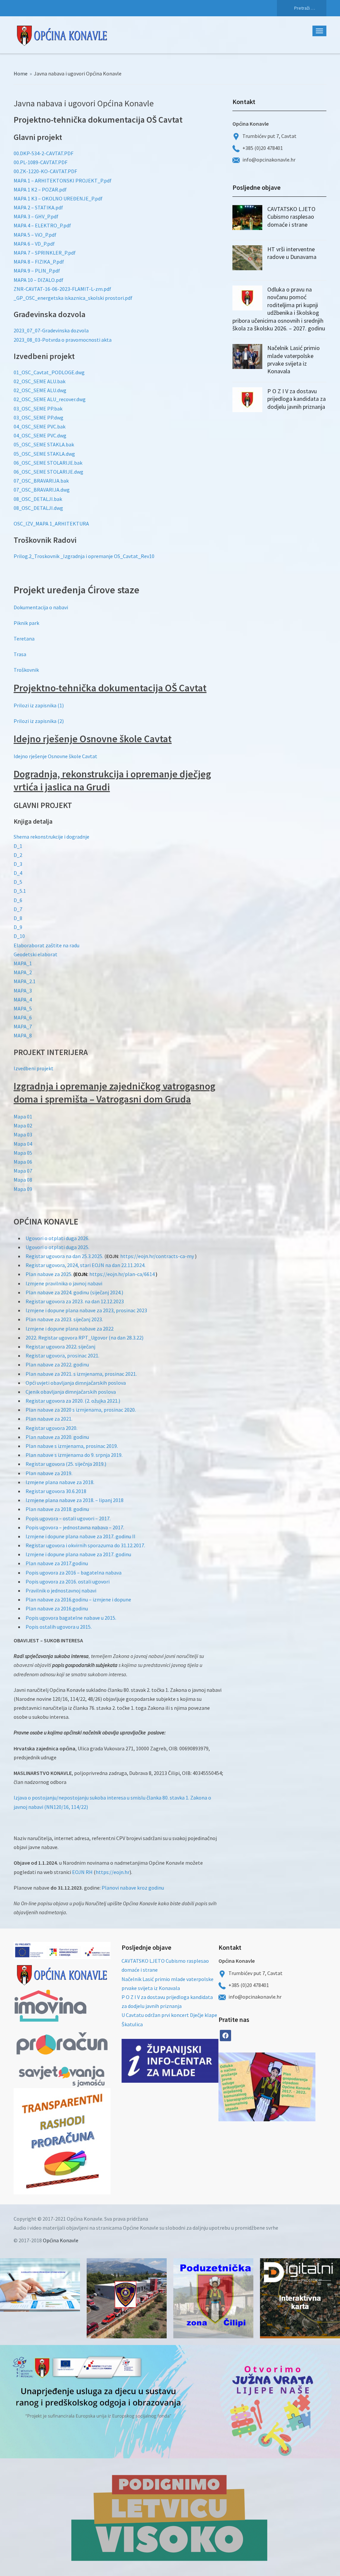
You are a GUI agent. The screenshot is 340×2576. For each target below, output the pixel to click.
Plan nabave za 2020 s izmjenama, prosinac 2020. (81, 1410)
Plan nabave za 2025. (49, 1274)
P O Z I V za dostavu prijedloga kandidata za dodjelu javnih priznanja (297, 399)
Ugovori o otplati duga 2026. (57, 1238)
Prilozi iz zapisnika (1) (39, 705)
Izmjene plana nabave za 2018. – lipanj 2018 (75, 1500)
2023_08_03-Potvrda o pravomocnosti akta (63, 340)
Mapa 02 (23, 1125)
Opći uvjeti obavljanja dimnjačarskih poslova (76, 1383)
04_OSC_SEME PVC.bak (40, 426)
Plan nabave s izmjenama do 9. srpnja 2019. (74, 1455)
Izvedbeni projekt (34, 1068)
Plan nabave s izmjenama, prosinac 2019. (72, 1446)
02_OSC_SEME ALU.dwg (40, 390)
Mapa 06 (23, 1162)
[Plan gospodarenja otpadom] (291, 2087)
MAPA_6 (23, 1017)
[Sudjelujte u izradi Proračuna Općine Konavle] (40, 2285)
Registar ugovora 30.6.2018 (56, 1491)
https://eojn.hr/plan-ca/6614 (122, 1274)
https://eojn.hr (113, 1872)
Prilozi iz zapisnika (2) (39, 721)
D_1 (18, 846)
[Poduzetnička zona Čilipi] (213, 2298)
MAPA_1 (23, 963)
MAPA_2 (23, 972)
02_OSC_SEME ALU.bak (40, 381)
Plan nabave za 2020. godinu (57, 1437)
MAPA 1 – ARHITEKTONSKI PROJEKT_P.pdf (63, 180)
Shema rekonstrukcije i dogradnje (51, 837)
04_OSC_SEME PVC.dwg (40, 435)
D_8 (18, 918)
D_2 (18, 855)
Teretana (24, 639)
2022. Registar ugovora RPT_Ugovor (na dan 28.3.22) (85, 1338)
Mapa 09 (23, 1189)
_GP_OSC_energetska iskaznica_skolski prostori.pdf (73, 298)
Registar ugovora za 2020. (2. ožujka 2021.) (73, 1401)
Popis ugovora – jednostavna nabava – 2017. (75, 1527)
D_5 (18, 882)
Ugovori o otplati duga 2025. (57, 1247)
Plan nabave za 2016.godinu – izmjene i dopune (78, 1599)
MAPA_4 (23, 999)
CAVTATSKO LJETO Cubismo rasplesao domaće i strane (291, 217)
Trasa (20, 654)
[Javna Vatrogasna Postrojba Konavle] (127, 2298)
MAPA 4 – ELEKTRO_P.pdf (42, 225)
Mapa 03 (23, 1134)
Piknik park (26, 623)
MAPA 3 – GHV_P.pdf (36, 216)
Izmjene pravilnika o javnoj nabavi (64, 1283)
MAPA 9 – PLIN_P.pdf (37, 271)
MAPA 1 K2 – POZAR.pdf (40, 189)
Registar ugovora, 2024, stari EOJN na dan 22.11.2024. (85, 1265)
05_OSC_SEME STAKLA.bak (44, 444)
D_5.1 (20, 891)
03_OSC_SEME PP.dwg (39, 417)
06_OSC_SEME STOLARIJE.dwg (48, 472)
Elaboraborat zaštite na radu (46, 945)
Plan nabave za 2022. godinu (57, 1364)
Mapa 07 (23, 1171)
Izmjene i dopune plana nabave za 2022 (70, 1329)
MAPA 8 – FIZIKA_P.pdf (39, 262)
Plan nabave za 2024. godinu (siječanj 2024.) (74, 1292)
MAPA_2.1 (25, 981)
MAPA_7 (23, 1026)
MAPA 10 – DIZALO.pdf (39, 280)
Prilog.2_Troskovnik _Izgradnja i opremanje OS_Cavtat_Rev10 (84, 556)
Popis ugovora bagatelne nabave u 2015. (71, 1618)
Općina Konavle (61, 2240)
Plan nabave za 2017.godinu (57, 1563)
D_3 (18, 864)
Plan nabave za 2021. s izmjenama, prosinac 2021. (81, 1374)
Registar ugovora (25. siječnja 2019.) (66, 1464)
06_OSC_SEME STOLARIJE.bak (48, 463)
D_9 (18, 927)
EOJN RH (82, 1872)
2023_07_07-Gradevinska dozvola (51, 330)
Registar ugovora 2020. (51, 1428)
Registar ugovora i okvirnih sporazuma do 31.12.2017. (85, 1545)
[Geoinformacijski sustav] (300, 2298)
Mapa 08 (23, 1180)
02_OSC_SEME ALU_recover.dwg (50, 399)
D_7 (18, 909)
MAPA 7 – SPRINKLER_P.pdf (45, 253)
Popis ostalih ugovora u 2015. (59, 1627)
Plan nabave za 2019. (49, 1473)
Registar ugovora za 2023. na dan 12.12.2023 (75, 1301)
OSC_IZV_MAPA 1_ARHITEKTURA (51, 524)
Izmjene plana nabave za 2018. (60, 1482)
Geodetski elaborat (36, 954)
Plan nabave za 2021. (49, 1419)
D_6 (18, 900)
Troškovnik (26, 670)
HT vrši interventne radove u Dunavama (292, 253)
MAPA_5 (23, 1008)
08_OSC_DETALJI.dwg (38, 508)
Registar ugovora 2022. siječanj (60, 1347)
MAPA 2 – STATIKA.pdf (38, 207)
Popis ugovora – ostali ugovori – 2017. (68, 1518)
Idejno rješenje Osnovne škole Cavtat (55, 756)
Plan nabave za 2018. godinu (57, 1509)
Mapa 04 (23, 1144)
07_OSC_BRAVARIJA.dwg (42, 490)
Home (21, 73)
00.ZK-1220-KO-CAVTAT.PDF (45, 171)
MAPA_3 (23, 991)
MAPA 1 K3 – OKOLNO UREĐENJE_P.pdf (58, 198)
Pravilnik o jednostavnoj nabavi (61, 1590)
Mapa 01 (23, 1116)
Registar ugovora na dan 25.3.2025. (64, 1256)
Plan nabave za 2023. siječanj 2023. (64, 1319)
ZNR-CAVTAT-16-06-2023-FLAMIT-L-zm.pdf (62, 289)
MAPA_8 (23, 1035)
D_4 (18, 873)
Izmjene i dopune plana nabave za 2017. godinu (78, 1554)
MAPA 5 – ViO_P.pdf (35, 235)
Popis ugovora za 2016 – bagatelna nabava (74, 1573)
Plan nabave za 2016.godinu (57, 1608)
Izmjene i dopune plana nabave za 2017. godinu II (81, 1536)
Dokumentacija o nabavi (41, 607)
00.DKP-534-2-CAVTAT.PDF (43, 153)
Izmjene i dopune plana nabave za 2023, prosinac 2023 (86, 1310)
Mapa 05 (23, 1153)
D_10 (19, 936)
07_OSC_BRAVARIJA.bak (41, 481)
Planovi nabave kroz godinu (133, 1888)
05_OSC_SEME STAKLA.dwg (44, 454)
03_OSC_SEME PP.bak (38, 409)
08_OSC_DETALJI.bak (38, 499)
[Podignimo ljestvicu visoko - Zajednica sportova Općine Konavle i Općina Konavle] (170, 2517)
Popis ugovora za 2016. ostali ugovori (68, 1581)
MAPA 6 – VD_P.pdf (34, 244)
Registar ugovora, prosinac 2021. (62, 1355)
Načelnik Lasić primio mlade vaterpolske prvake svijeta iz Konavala (294, 359)
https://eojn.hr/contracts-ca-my (157, 1256)
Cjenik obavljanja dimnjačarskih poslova (71, 1392)
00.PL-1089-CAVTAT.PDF (41, 162)
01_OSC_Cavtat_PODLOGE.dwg (49, 372)
